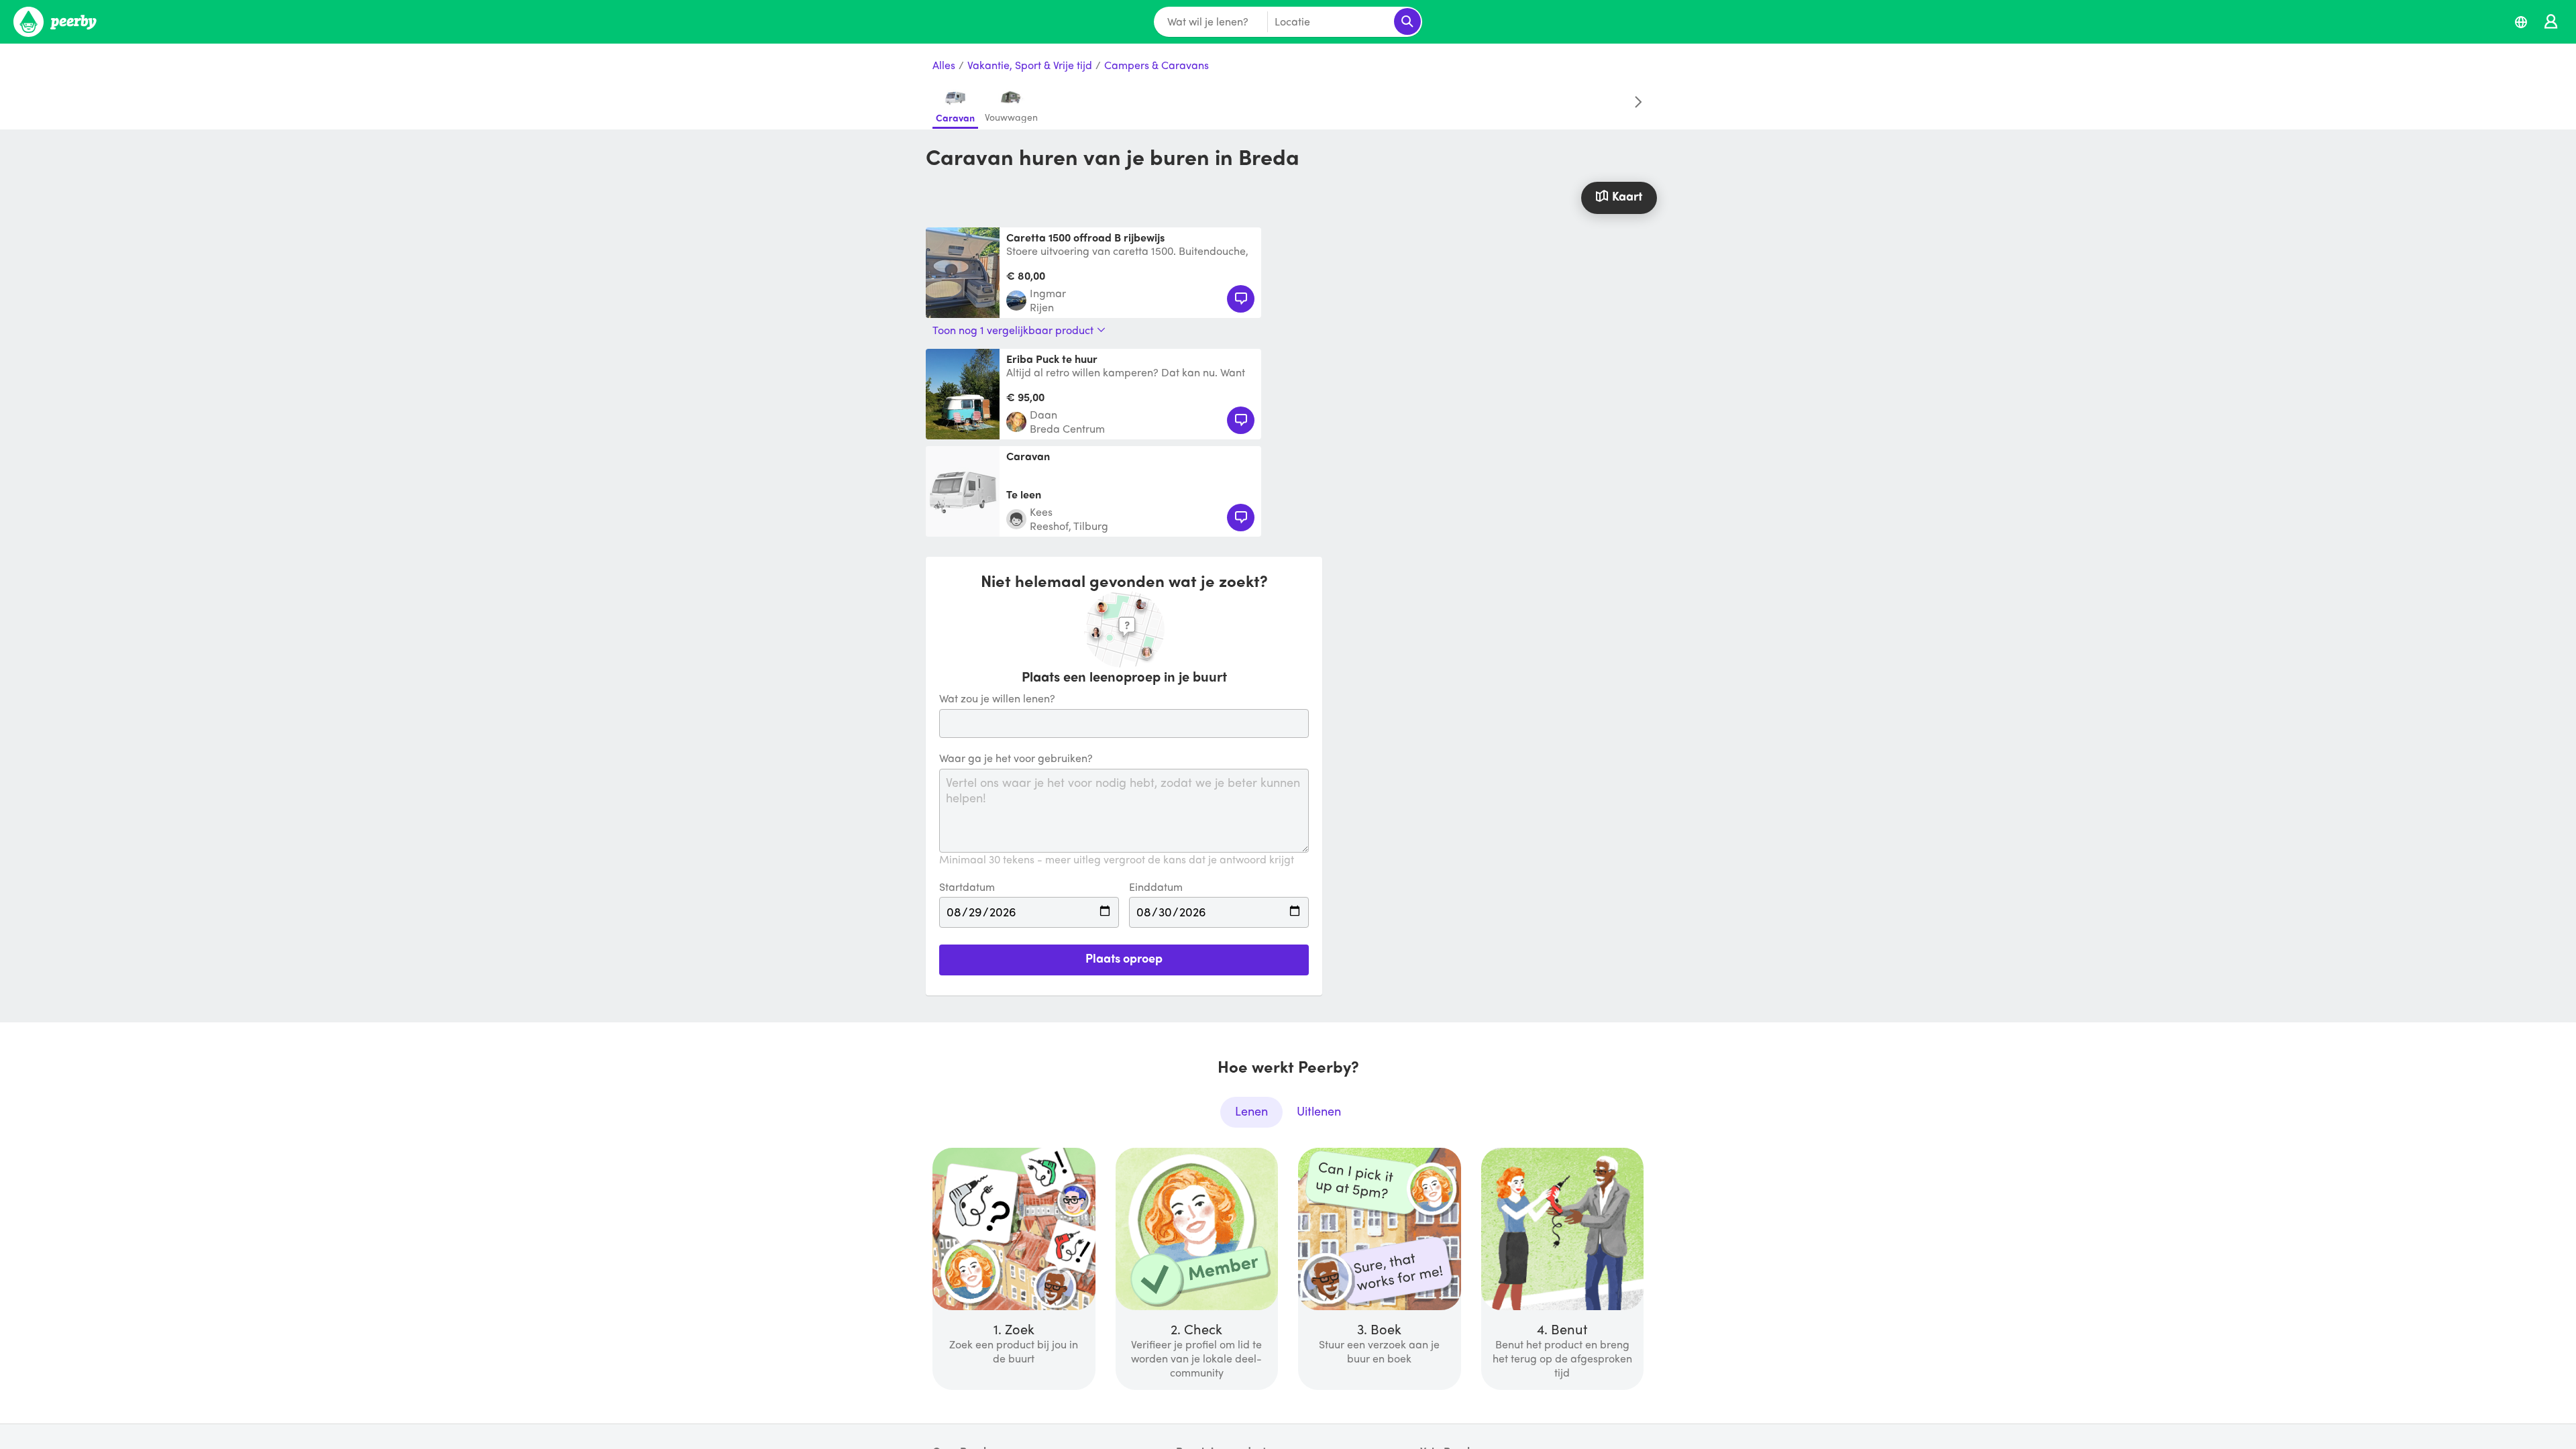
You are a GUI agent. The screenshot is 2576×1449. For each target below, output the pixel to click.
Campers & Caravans (1157, 65)
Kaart (1627, 196)
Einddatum (1156, 887)
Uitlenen (1319, 1111)
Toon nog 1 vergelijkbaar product (1013, 330)
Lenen (1251, 1111)
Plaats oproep (1124, 958)
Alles (944, 65)
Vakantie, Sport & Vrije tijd (1030, 65)
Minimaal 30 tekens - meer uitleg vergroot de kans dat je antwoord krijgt (1117, 860)
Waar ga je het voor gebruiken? (1016, 758)
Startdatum (967, 887)
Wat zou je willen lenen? (997, 699)
